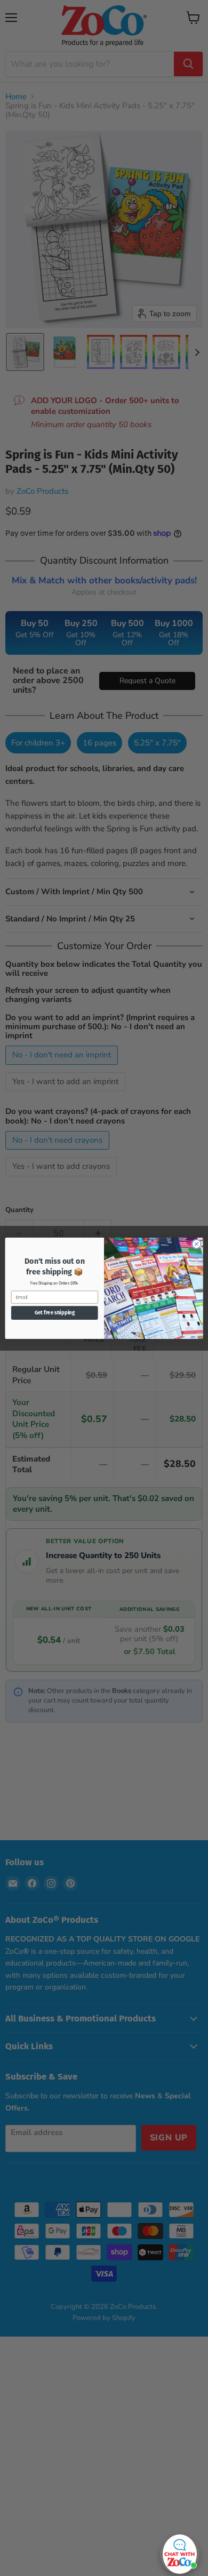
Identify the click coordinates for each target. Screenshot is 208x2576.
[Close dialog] (197, 1244)
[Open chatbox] (180, 2551)
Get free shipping (55, 1313)
